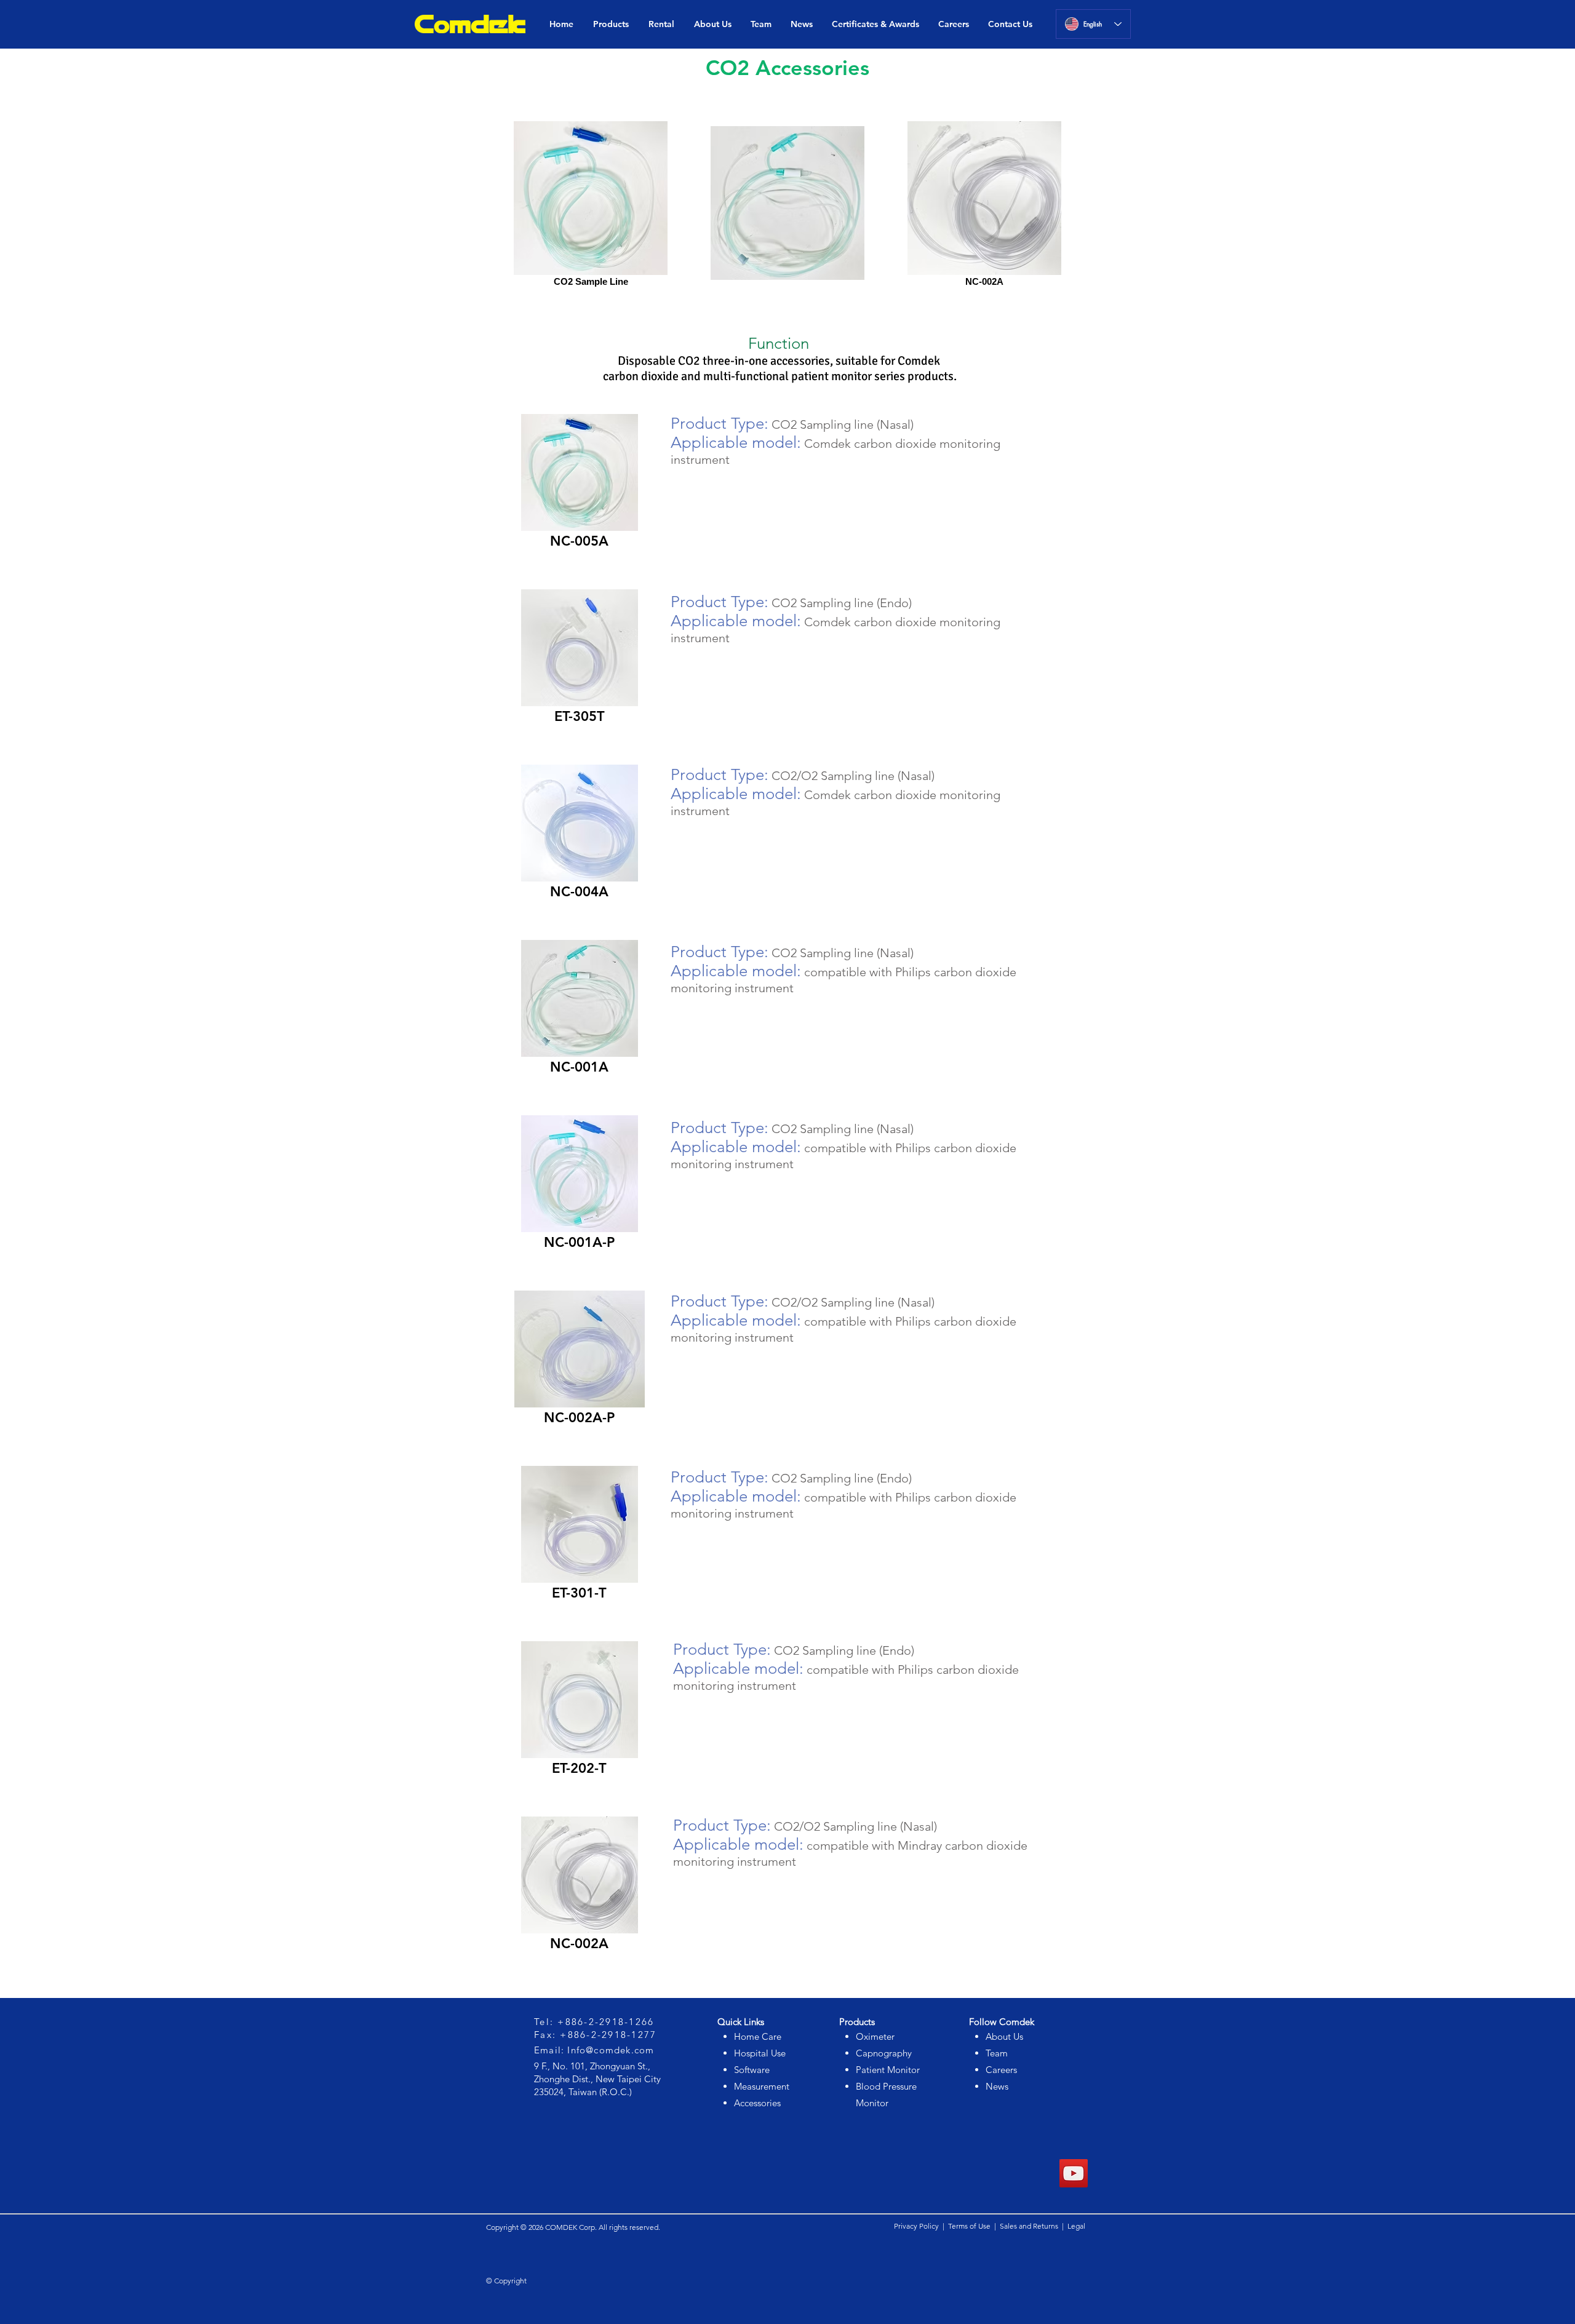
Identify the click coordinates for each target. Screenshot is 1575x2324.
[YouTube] (1074, 2173)
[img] (579, 497)
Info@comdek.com (611, 2050)
